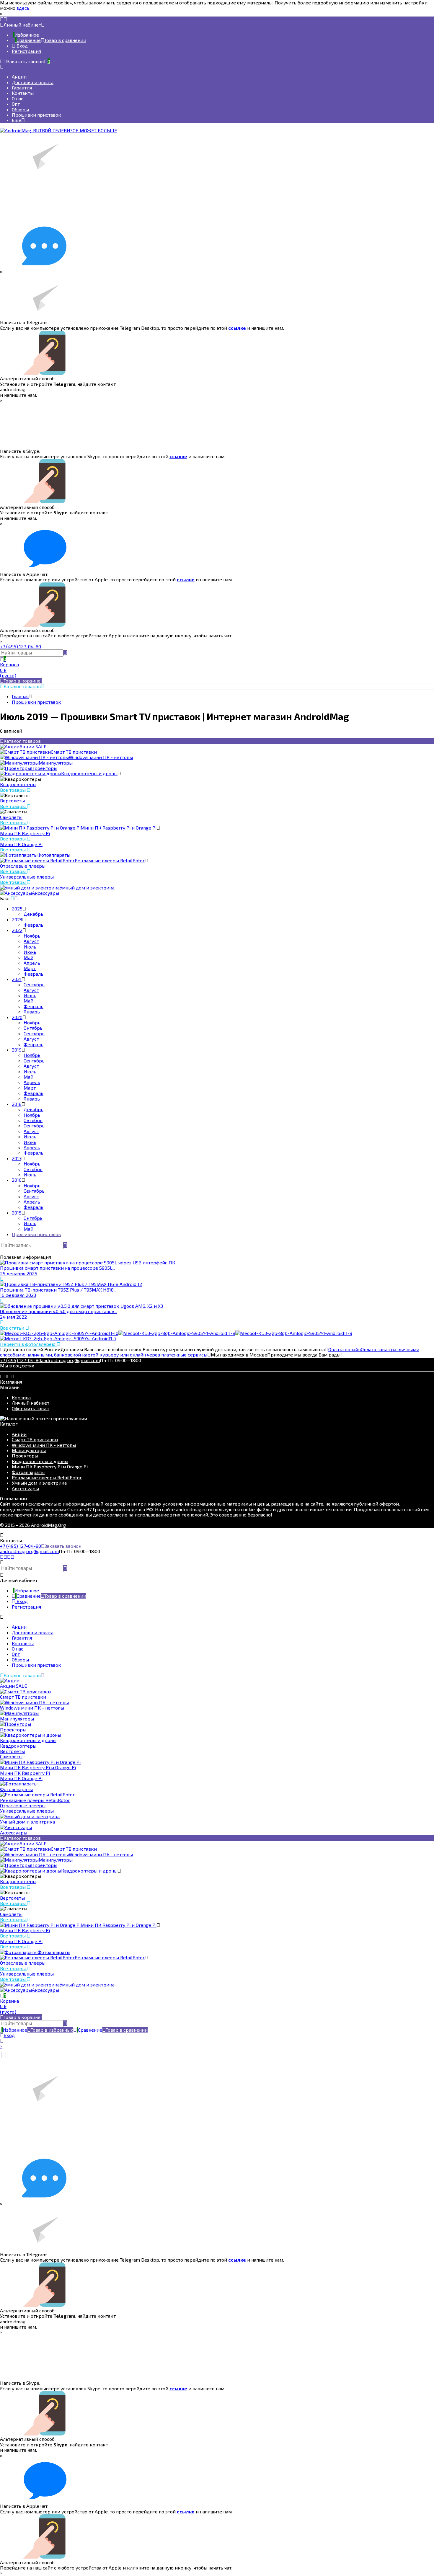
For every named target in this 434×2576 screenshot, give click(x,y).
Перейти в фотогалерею (28, 1344)
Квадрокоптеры (18, 784)
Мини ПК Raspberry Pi (25, 833)
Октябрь (33, 1028)
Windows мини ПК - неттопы (44, 1445)
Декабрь (34, 914)
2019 (17, 1050)
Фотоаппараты (28, 1472)
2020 (17, 1017)
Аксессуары (25, 1488)
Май (28, 957)
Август (31, 941)
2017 (17, 1158)
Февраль (34, 925)
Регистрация (26, 51)
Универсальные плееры (27, 877)
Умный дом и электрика (39, 1483)
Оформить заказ (30, 1408)
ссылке (237, 328)
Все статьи (13, 1328)
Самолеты (11, 817)
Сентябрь (34, 984)
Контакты (23, 93)
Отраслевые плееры (23, 866)
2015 (17, 1213)
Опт (16, 104)
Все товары (13, 790)
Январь (32, 1012)
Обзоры (20, 109)
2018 (17, 1104)
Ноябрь (32, 936)
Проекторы (25, 1456)
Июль (30, 947)
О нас (18, 98)
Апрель (32, 963)
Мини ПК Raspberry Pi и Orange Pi (50, 1466)
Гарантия (22, 88)
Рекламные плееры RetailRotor (47, 1477)
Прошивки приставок (36, 115)
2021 (17, 979)
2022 (17, 930)
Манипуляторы (29, 1450)
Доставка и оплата (33, 82)
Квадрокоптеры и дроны (40, 1461)
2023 (17, 919)
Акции (19, 77)
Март (30, 968)
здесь (23, 8)
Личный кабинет (31, 1403)
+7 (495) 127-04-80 (21, 646)
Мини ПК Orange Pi (21, 844)
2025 (17, 909)
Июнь (30, 952)
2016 (17, 1180)
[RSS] (12, 898)
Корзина (21, 1397)
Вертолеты (12, 800)
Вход (22, 46)
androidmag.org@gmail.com (70, 1360)
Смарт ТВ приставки (35, 1439)
